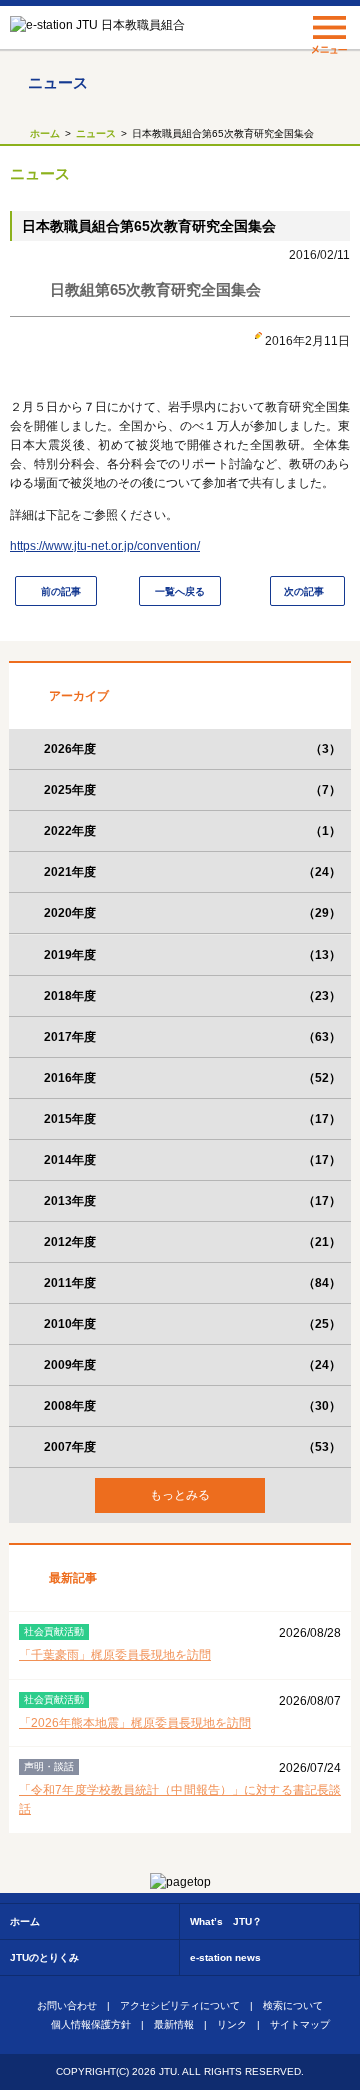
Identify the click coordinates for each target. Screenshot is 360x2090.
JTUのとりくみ (44, 1957)
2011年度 (192, 1283)
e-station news (225, 1957)
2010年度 (192, 1324)
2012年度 (192, 1242)
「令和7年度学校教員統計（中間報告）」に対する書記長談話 (180, 1799)
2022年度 (192, 831)
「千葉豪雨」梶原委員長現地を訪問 (115, 1655)
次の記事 (304, 591)
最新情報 (174, 2024)
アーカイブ (79, 696)
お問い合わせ (67, 2005)
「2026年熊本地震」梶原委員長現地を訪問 (135, 1723)
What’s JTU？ (226, 1921)
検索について (293, 2005)
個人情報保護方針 (91, 2024)
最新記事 (73, 1578)
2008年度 (192, 1406)
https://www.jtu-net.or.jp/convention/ (105, 546)
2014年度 (192, 1160)
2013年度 (192, 1201)
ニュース (96, 134)
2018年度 (192, 996)
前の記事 (61, 591)
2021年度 (192, 872)
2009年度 (192, 1365)
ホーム (45, 134)
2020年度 (192, 913)
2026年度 (192, 749)
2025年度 (192, 790)
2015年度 (192, 1119)
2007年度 (192, 1447)
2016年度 (192, 1078)
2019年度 (192, 955)
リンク (232, 2024)
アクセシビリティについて (180, 2005)
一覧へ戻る (180, 591)
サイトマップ (300, 2024)
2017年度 (192, 1037)
